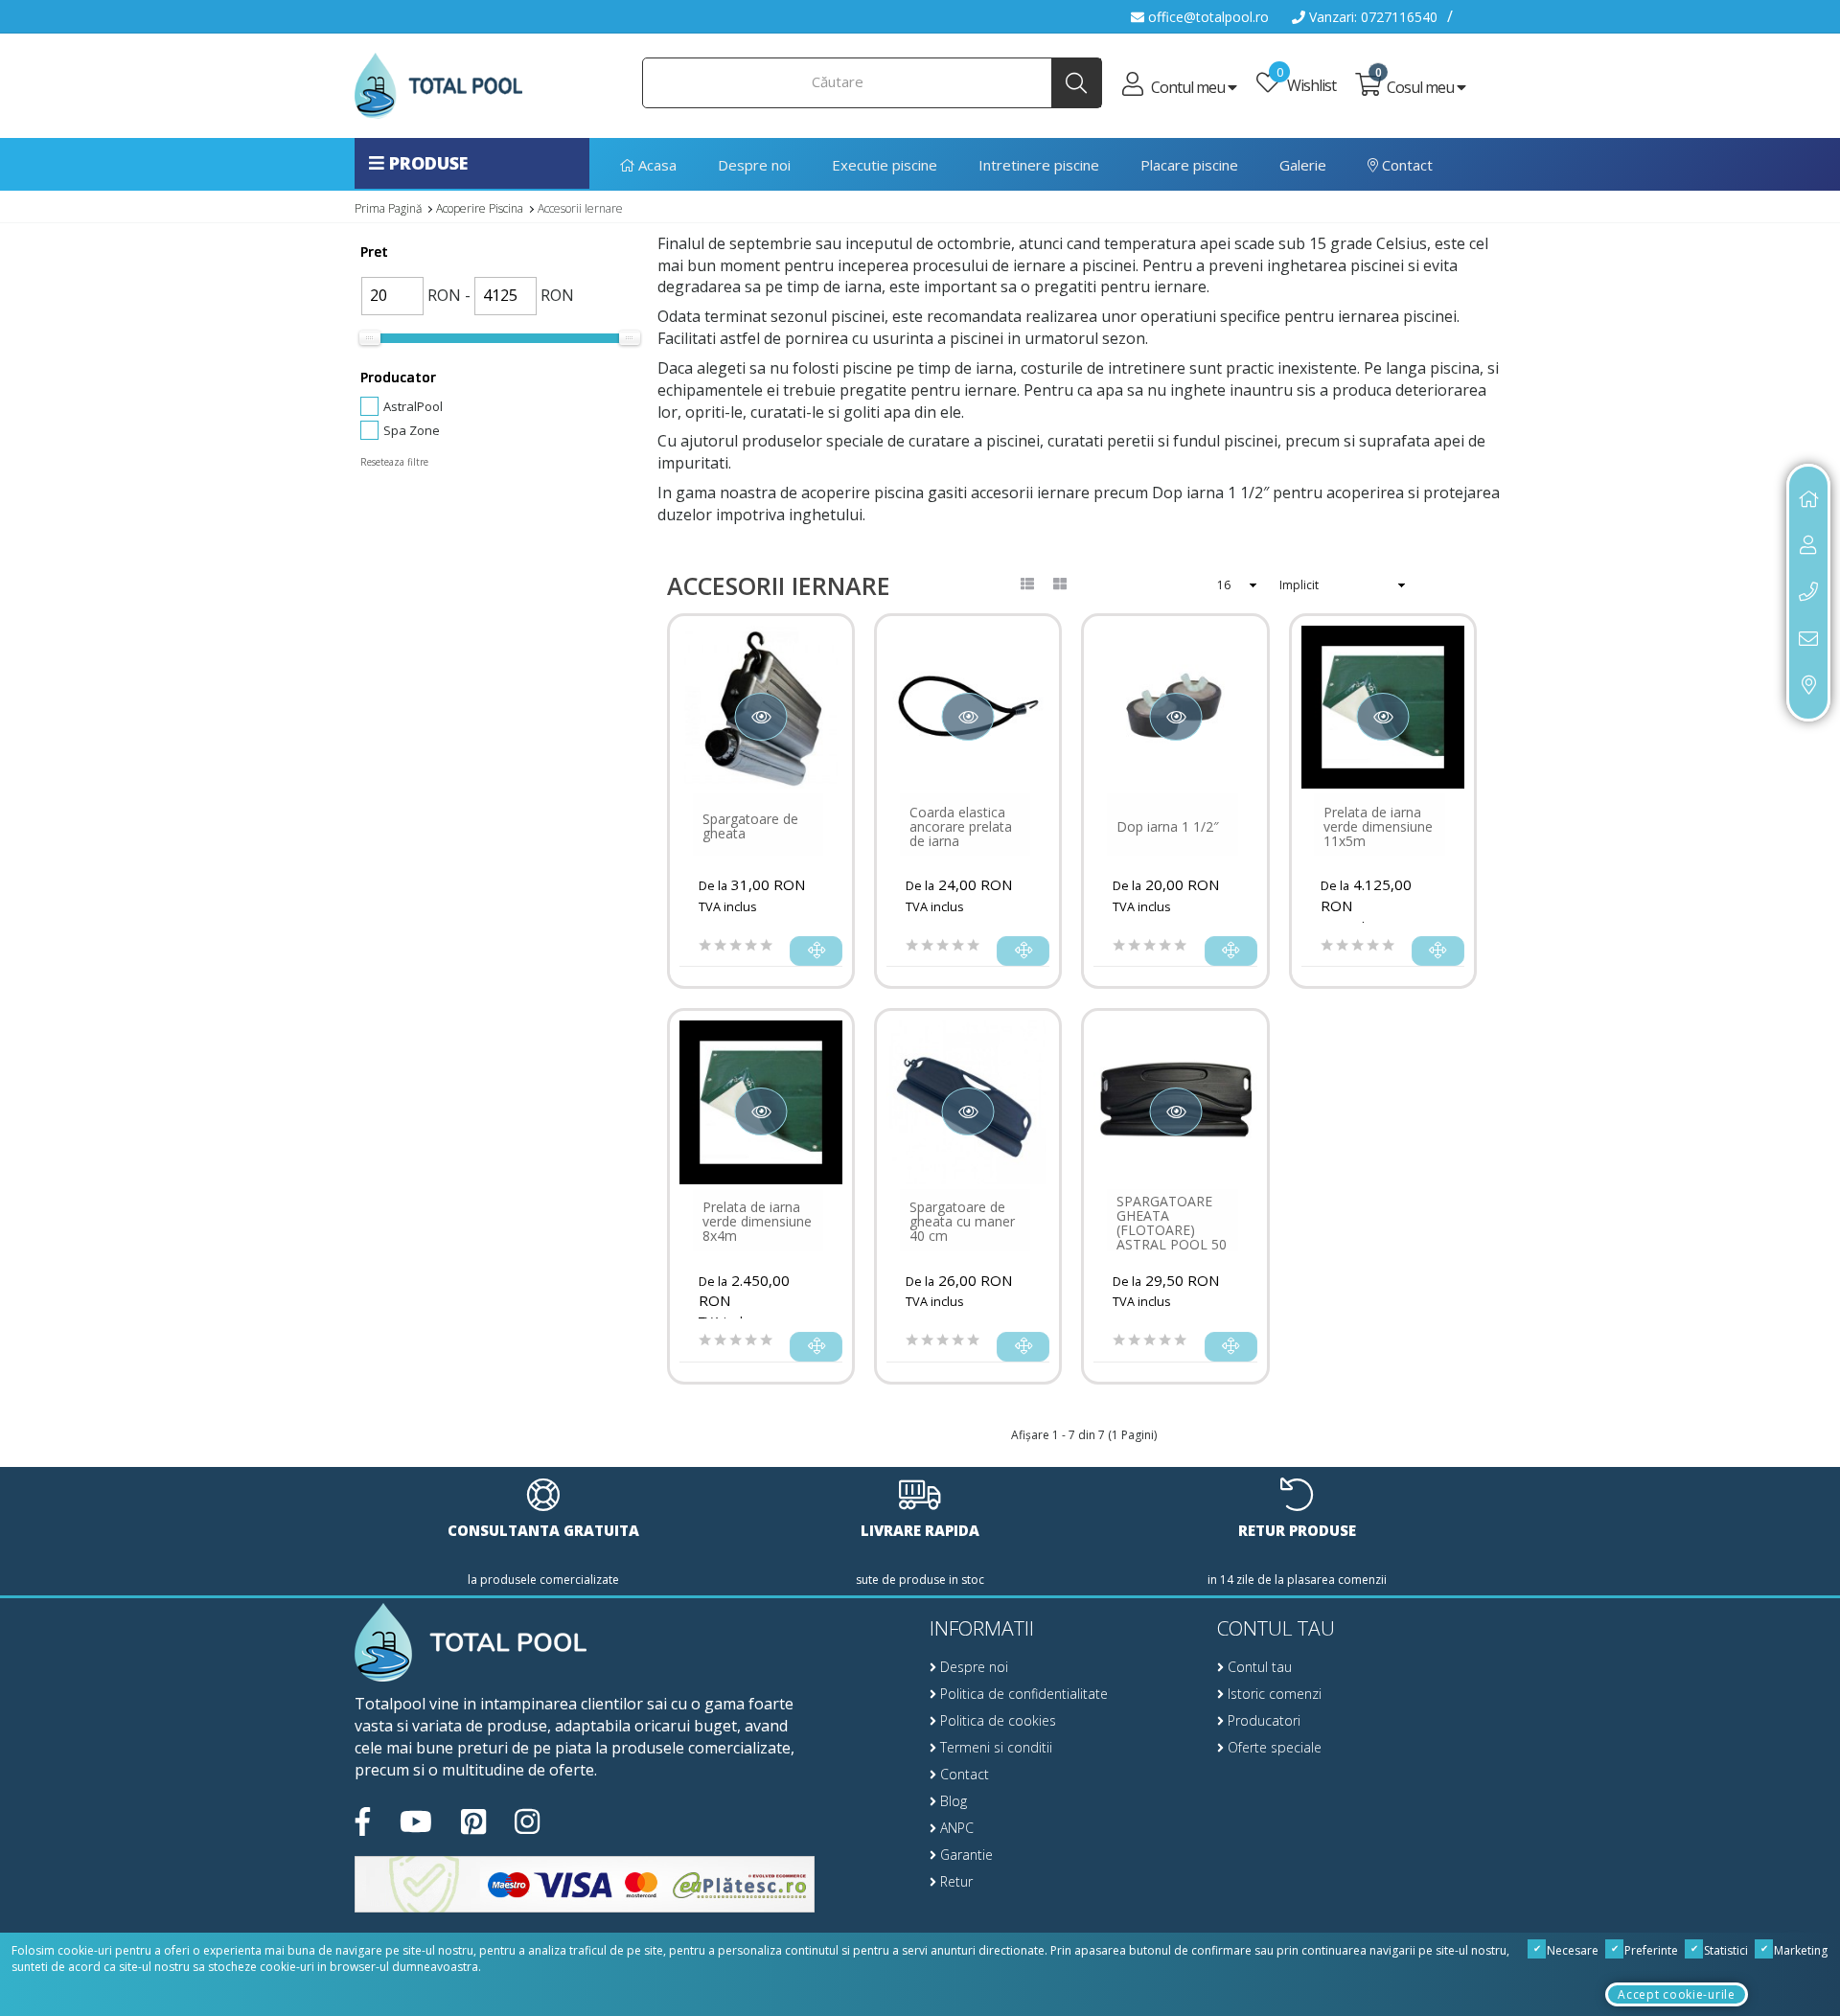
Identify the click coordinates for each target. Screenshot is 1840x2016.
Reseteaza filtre (394, 462)
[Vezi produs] (816, 951)
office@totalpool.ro (1207, 17)
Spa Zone (412, 430)
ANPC (955, 1828)
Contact (1405, 165)
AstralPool (413, 406)
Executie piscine (885, 165)
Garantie (965, 1855)
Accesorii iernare (580, 208)
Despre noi (754, 165)
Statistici (1725, 1950)
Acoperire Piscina (480, 208)
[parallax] (471, 1644)
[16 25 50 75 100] (1245, 585)
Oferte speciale (1273, 1747)
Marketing (1799, 1950)
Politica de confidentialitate (1022, 1694)
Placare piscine (1189, 165)
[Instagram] (527, 1822)
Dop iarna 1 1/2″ (1168, 826)
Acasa (655, 165)
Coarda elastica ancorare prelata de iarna (961, 826)
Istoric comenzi (1273, 1694)
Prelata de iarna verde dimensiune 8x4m (757, 1221)
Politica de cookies (996, 1720)
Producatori (1262, 1720)
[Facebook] (363, 1822)
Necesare (1571, 1950)
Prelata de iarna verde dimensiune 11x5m (1378, 826)
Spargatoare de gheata (750, 826)
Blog (952, 1801)
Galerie (1303, 165)
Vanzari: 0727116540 (1371, 17)
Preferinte (1650, 1950)
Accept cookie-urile (1676, 1994)
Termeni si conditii (994, 1747)
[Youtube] (416, 1822)
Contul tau (1258, 1667)
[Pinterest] (473, 1822)
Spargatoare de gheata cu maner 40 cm (962, 1221)
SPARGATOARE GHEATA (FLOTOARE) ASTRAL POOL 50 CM (1172, 1230)
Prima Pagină (388, 208)
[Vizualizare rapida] (761, 717)
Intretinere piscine (1039, 165)
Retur (954, 1881)
